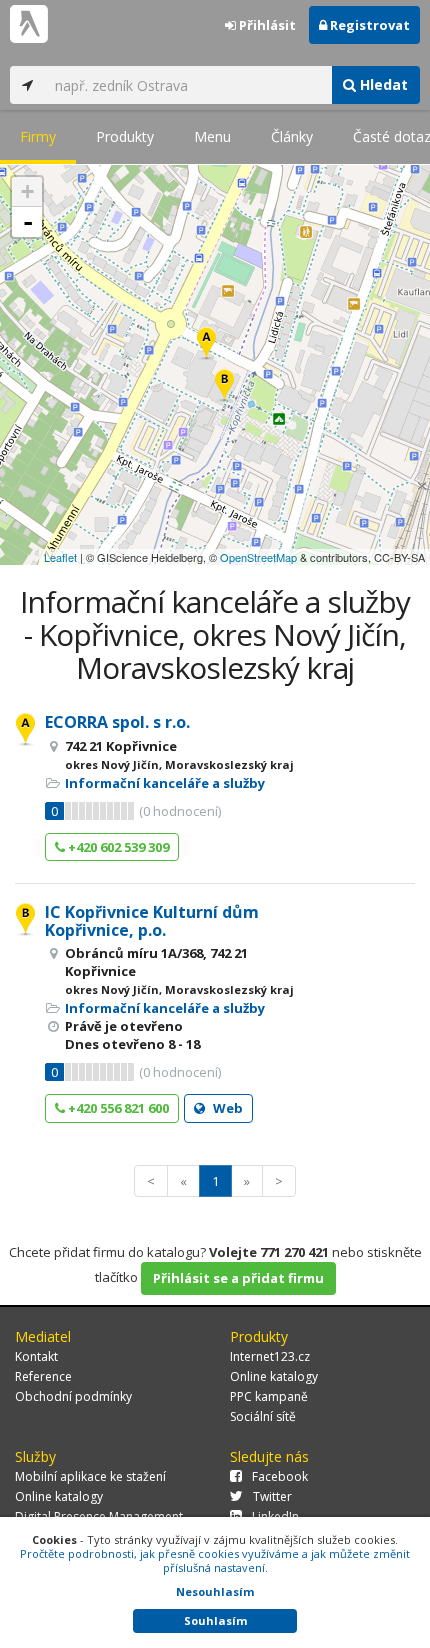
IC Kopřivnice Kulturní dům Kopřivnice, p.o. (152, 921)
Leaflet (60, 557)
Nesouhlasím (215, 1591)
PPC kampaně (269, 1396)
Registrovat (368, 25)
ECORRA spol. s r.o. (117, 722)
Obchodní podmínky (73, 1396)
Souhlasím (215, 1620)
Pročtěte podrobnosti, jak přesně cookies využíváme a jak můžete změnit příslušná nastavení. (215, 1560)
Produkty (125, 136)
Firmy (38, 136)
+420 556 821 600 (117, 1108)
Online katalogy (274, 1376)
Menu (212, 136)
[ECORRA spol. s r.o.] (206, 344)
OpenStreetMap (258, 557)
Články (292, 136)
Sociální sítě (263, 1416)
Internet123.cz (270, 1356)
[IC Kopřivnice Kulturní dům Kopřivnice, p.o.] (224, 386)
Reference (43, 1376)
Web (226, 1108)
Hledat (382, 84)
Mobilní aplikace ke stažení (90, 1476)
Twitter (272, 1496)
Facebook (280, 1476)
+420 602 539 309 (117, 847)
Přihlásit (266, 25)
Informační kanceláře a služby (165, 783)
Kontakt (36, 1356)
